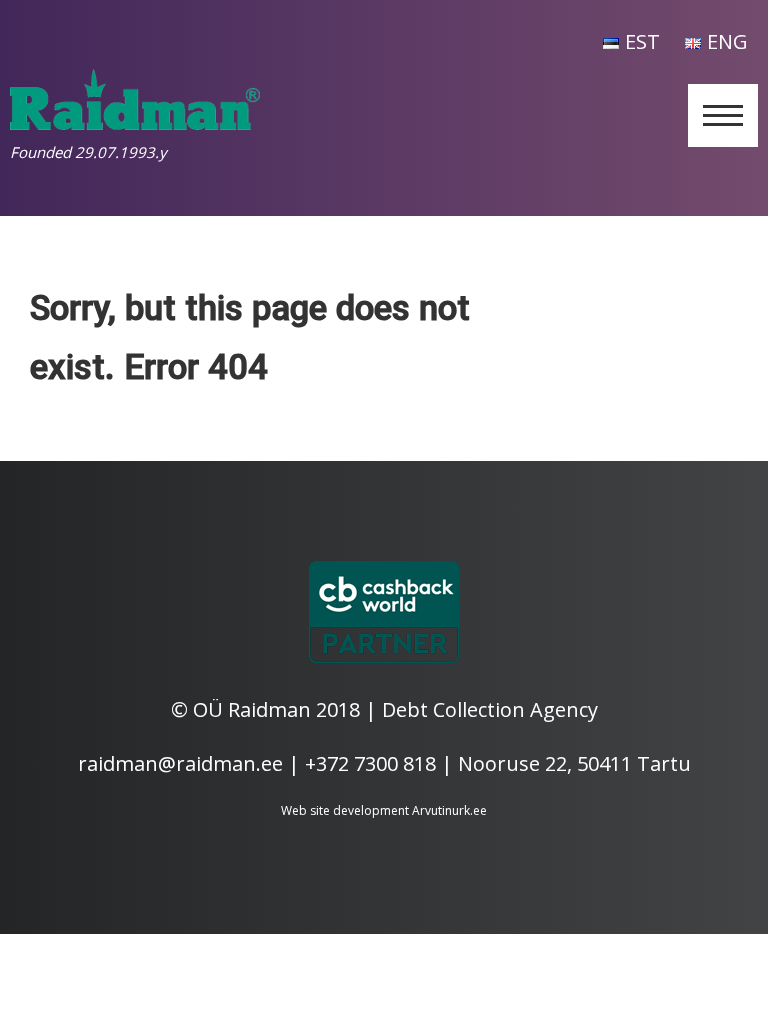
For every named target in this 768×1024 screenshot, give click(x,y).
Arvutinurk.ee (449, 810)
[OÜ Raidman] (135, 122)
